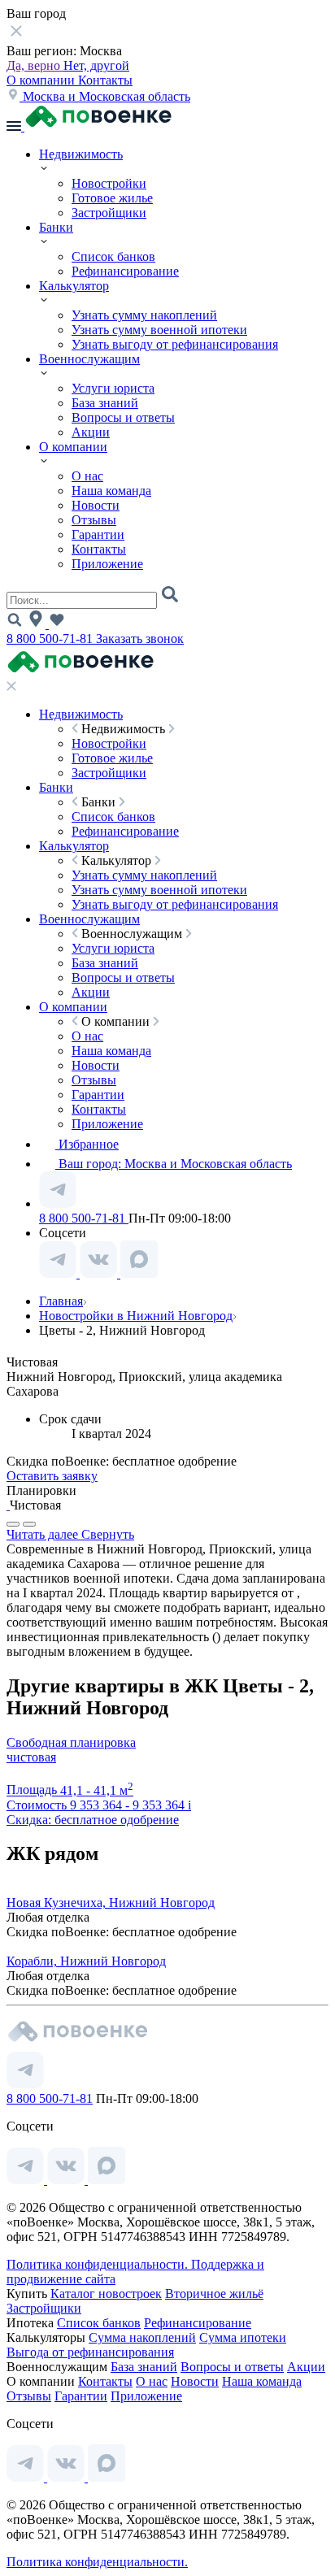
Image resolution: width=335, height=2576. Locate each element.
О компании (42, 80)
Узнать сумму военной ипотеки (159, 330)
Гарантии (98, 534)
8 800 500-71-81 (51, 639)
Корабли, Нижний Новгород (86, 1961)
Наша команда (111, 491)
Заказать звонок (140, 639)
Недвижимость (81, 154)
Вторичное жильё (214, 2294)
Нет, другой (96, 65)
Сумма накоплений (142, 2337)
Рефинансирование (125, 271)
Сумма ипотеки (243, 2337)
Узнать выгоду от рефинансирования (175, 344)
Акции (91, 432)
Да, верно (35, 65)
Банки (56, 227)
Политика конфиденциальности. (99, 2264)
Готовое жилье (112, 198)
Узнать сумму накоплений (144, 315)
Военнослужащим (89, 359)
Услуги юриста (113, 388)
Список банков (113, 256)
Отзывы (94, 520)
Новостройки (109, 183)
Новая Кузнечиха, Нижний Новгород (111, 1903)
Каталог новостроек (106, 2294)
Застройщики (109, 213)
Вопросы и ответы (123, 417)
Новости (96, 505)
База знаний (105, 403)
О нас (87, 476)
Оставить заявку (52, 1476)
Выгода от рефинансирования (90, 2352)
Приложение (107, 564)
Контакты (105, 80)
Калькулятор (74, 286)
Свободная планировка (71, 1742)
